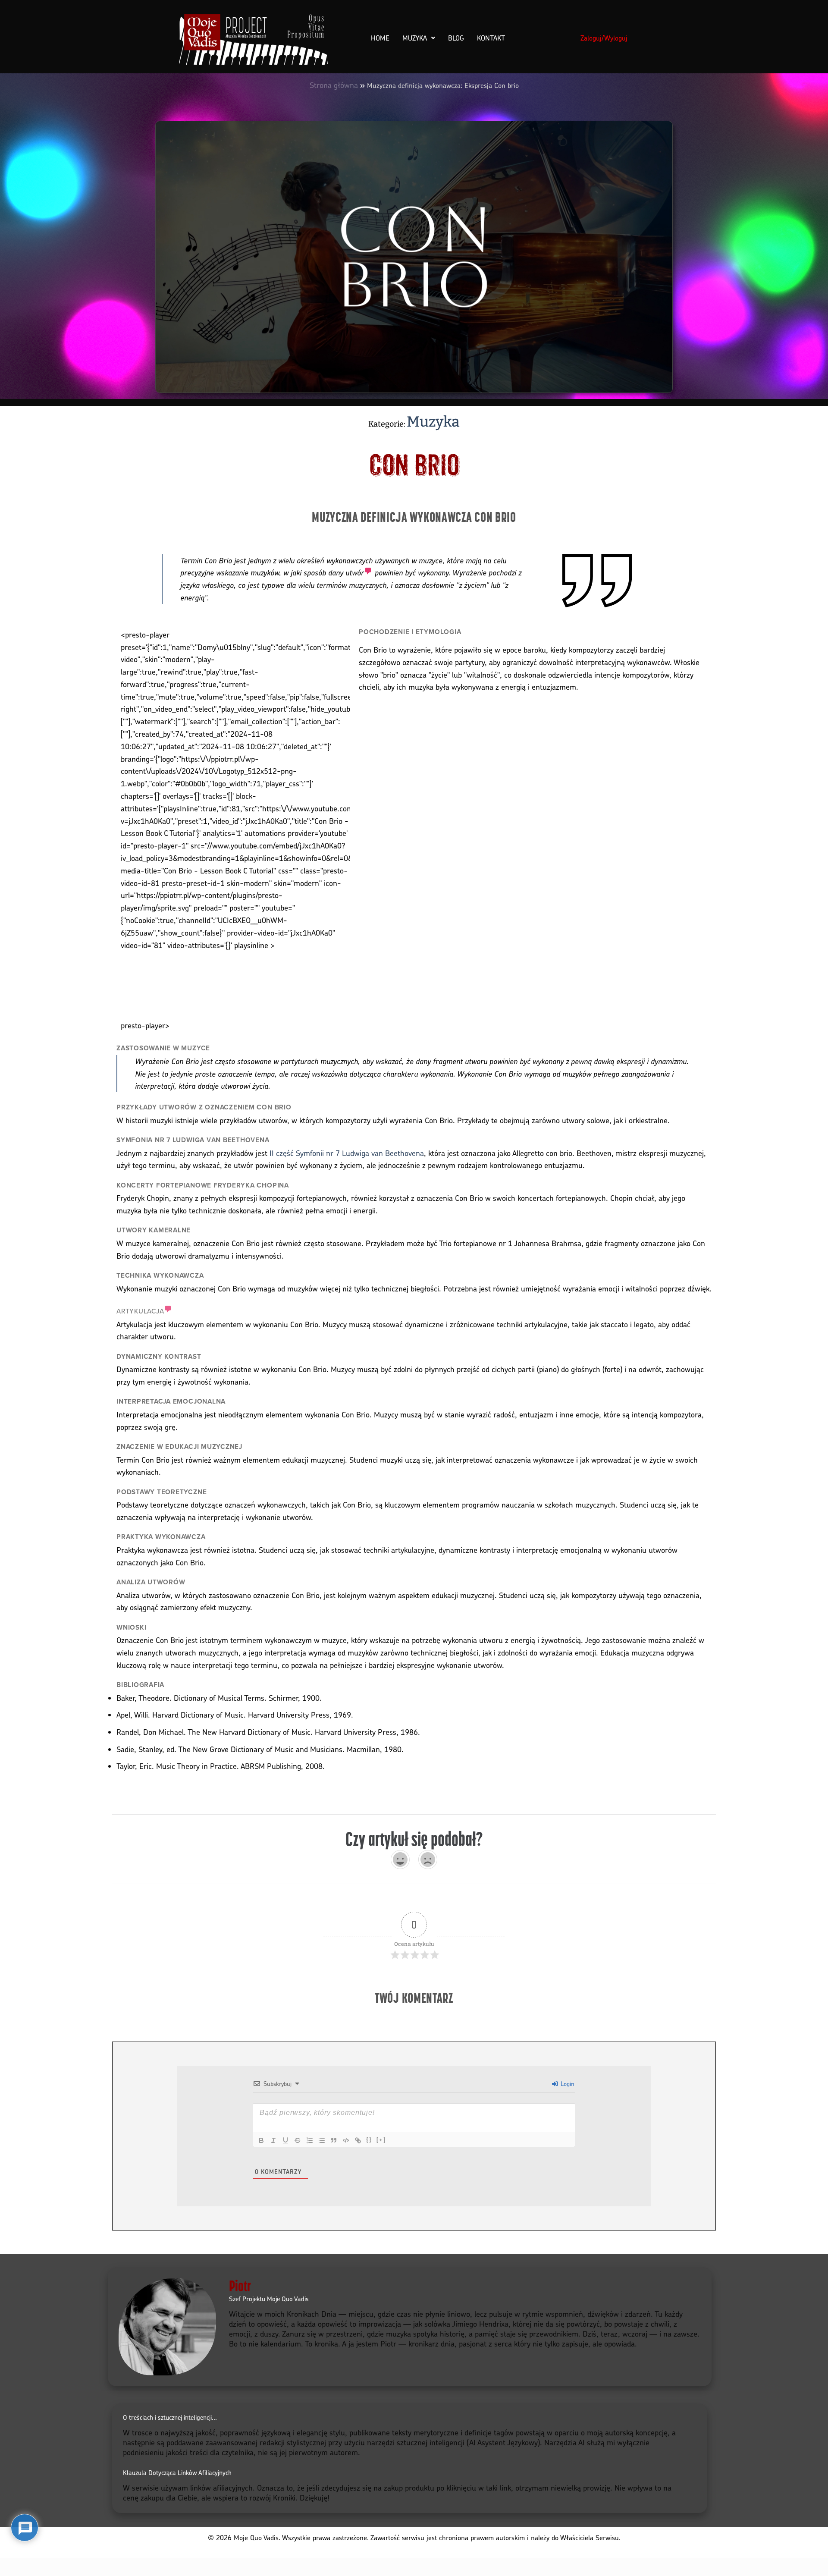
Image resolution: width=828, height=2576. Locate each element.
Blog (456, 38)
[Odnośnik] (358, 2140)
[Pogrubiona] (261, 2140)
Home (380, 38)
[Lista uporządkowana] (310, 2140)
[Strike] (298, 2140)
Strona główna (334, 85)
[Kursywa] (273, 2140)
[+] (381, 2140)
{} (369, 2140)
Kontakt (491, 38)
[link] (359, 572)
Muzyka (415, 38)
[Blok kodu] (346, 2140)
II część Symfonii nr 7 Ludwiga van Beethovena (347, 1153)
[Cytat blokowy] (334, 2140)
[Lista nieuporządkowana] (322, 2140)
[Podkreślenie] (285, 2140)
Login (567, 2084)
